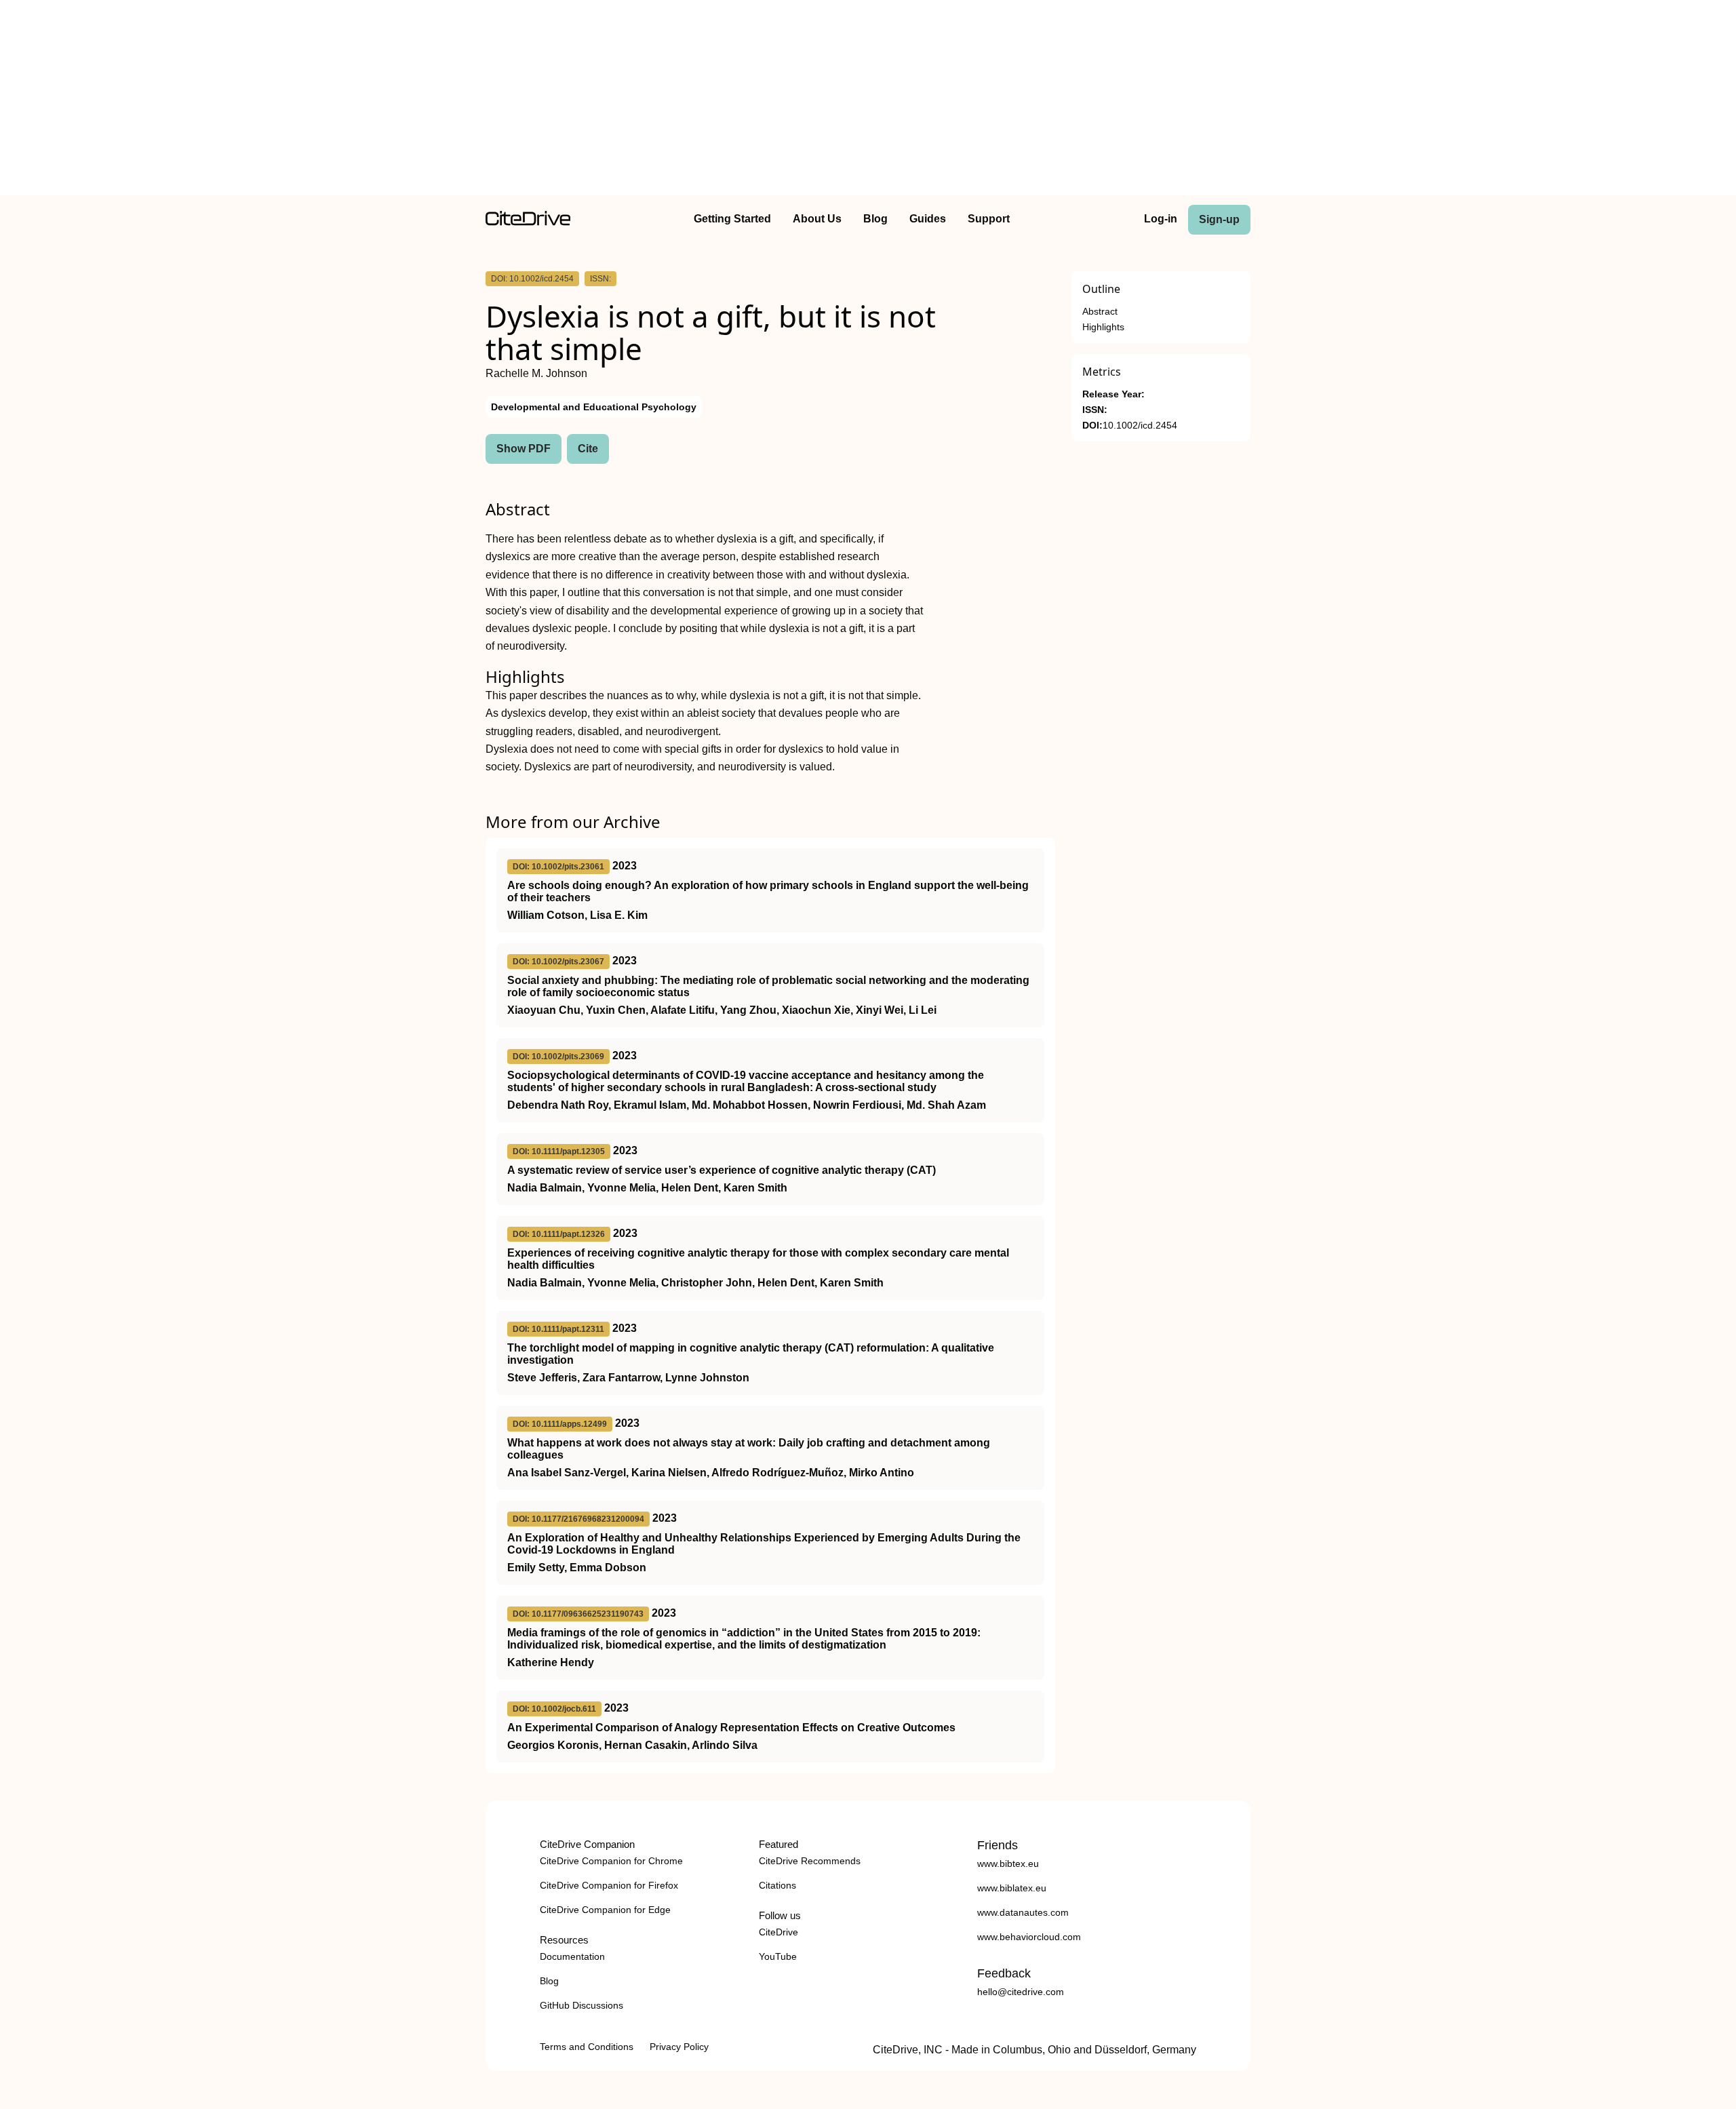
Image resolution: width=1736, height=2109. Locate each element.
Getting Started (732, 219)
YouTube (778, 1956)
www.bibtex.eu (1008, 1864)
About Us (817, 219)
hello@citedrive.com (1021, 1992)
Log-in (1161, 219)
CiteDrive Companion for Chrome (611, 1861)
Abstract (1100, 312)
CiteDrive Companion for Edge (605, 1910)
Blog (875, 219)
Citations (777, 1885)
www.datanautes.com (1023, 1912)
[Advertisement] (868, 100)
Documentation (572, 1956)
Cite (588, 449)
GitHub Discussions (581, 2005)
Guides (928, 219)
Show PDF (524, 449)
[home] (528, 222)
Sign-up (1219, 219)
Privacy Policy (679, 2047)
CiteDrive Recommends (810, 1861)
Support (989, 219)
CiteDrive (778, 1932)
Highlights (1103, 327)
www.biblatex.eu (1012, 1888)
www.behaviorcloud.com (1029, 1937)
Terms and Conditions (587, 2047)
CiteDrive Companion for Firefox (609, 1885)
